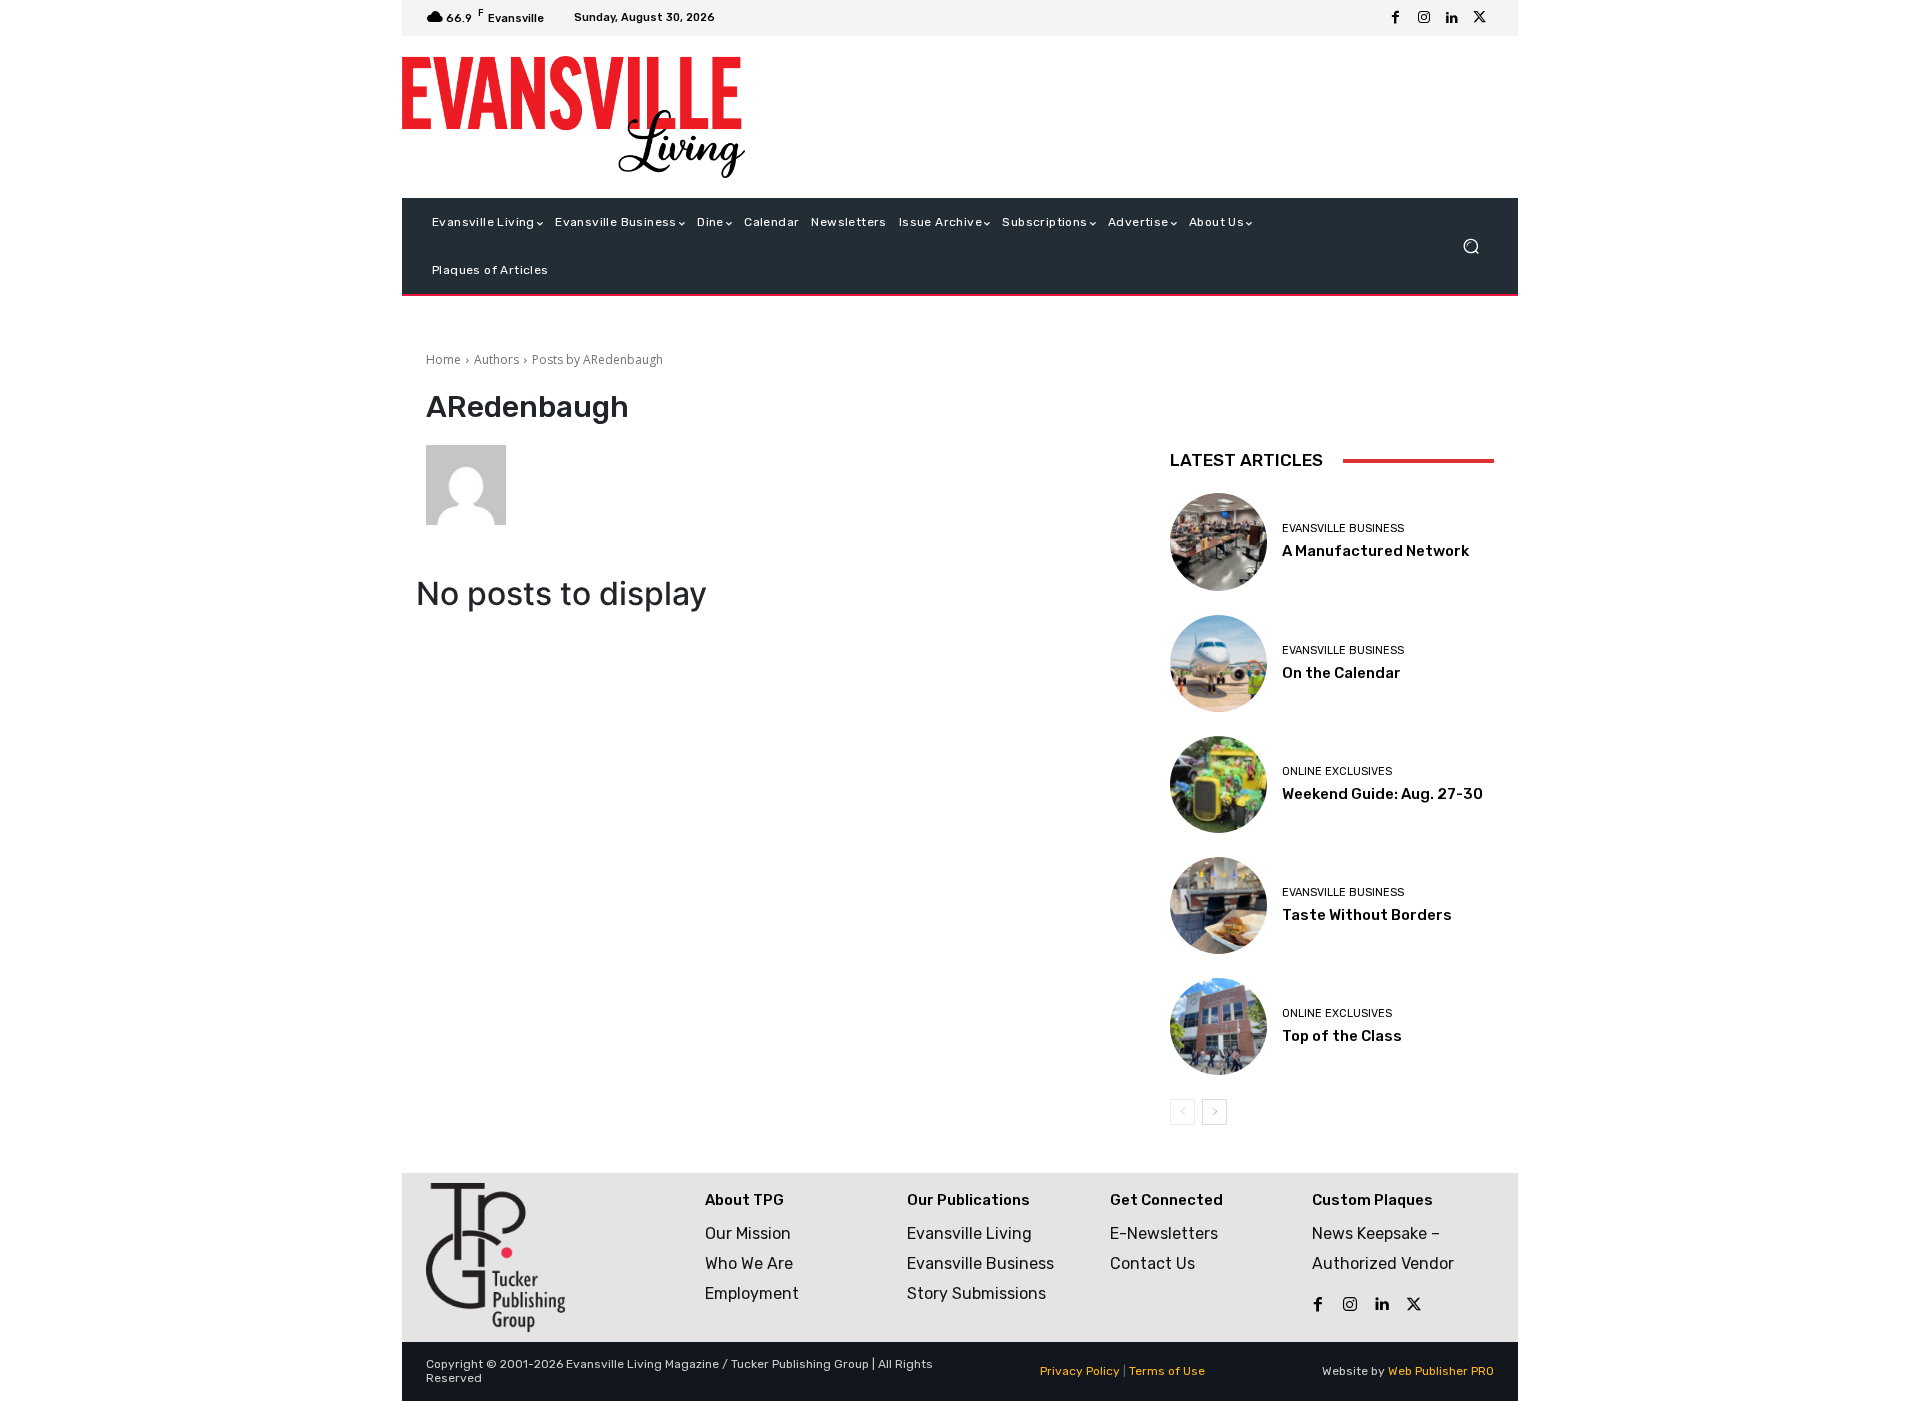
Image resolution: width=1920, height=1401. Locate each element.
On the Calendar (1341, 673)
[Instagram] (1424, 18)
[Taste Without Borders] (1218, 905)
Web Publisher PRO (1441, 1371)
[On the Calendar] (1218, 663)
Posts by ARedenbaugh (597, 359)
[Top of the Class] (1218, 1026)
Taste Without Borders (1367, 915)
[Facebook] (1396, 18)
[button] (1470, 246)
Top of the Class (1342, 1036)
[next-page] (1214, 1112)
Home (443, 359)
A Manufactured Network (1375, 551)
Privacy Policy (1080, 1371)
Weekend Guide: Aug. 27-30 (1382, 794)
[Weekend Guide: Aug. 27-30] (1218, 784)
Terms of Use (1167, 1371)
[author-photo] (476, 485)
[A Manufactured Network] (1218, 541)
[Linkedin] (1452, 18)
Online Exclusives (1337, 771)
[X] (1480, 18)
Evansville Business (1343, 528)
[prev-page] (1182, 1112)
